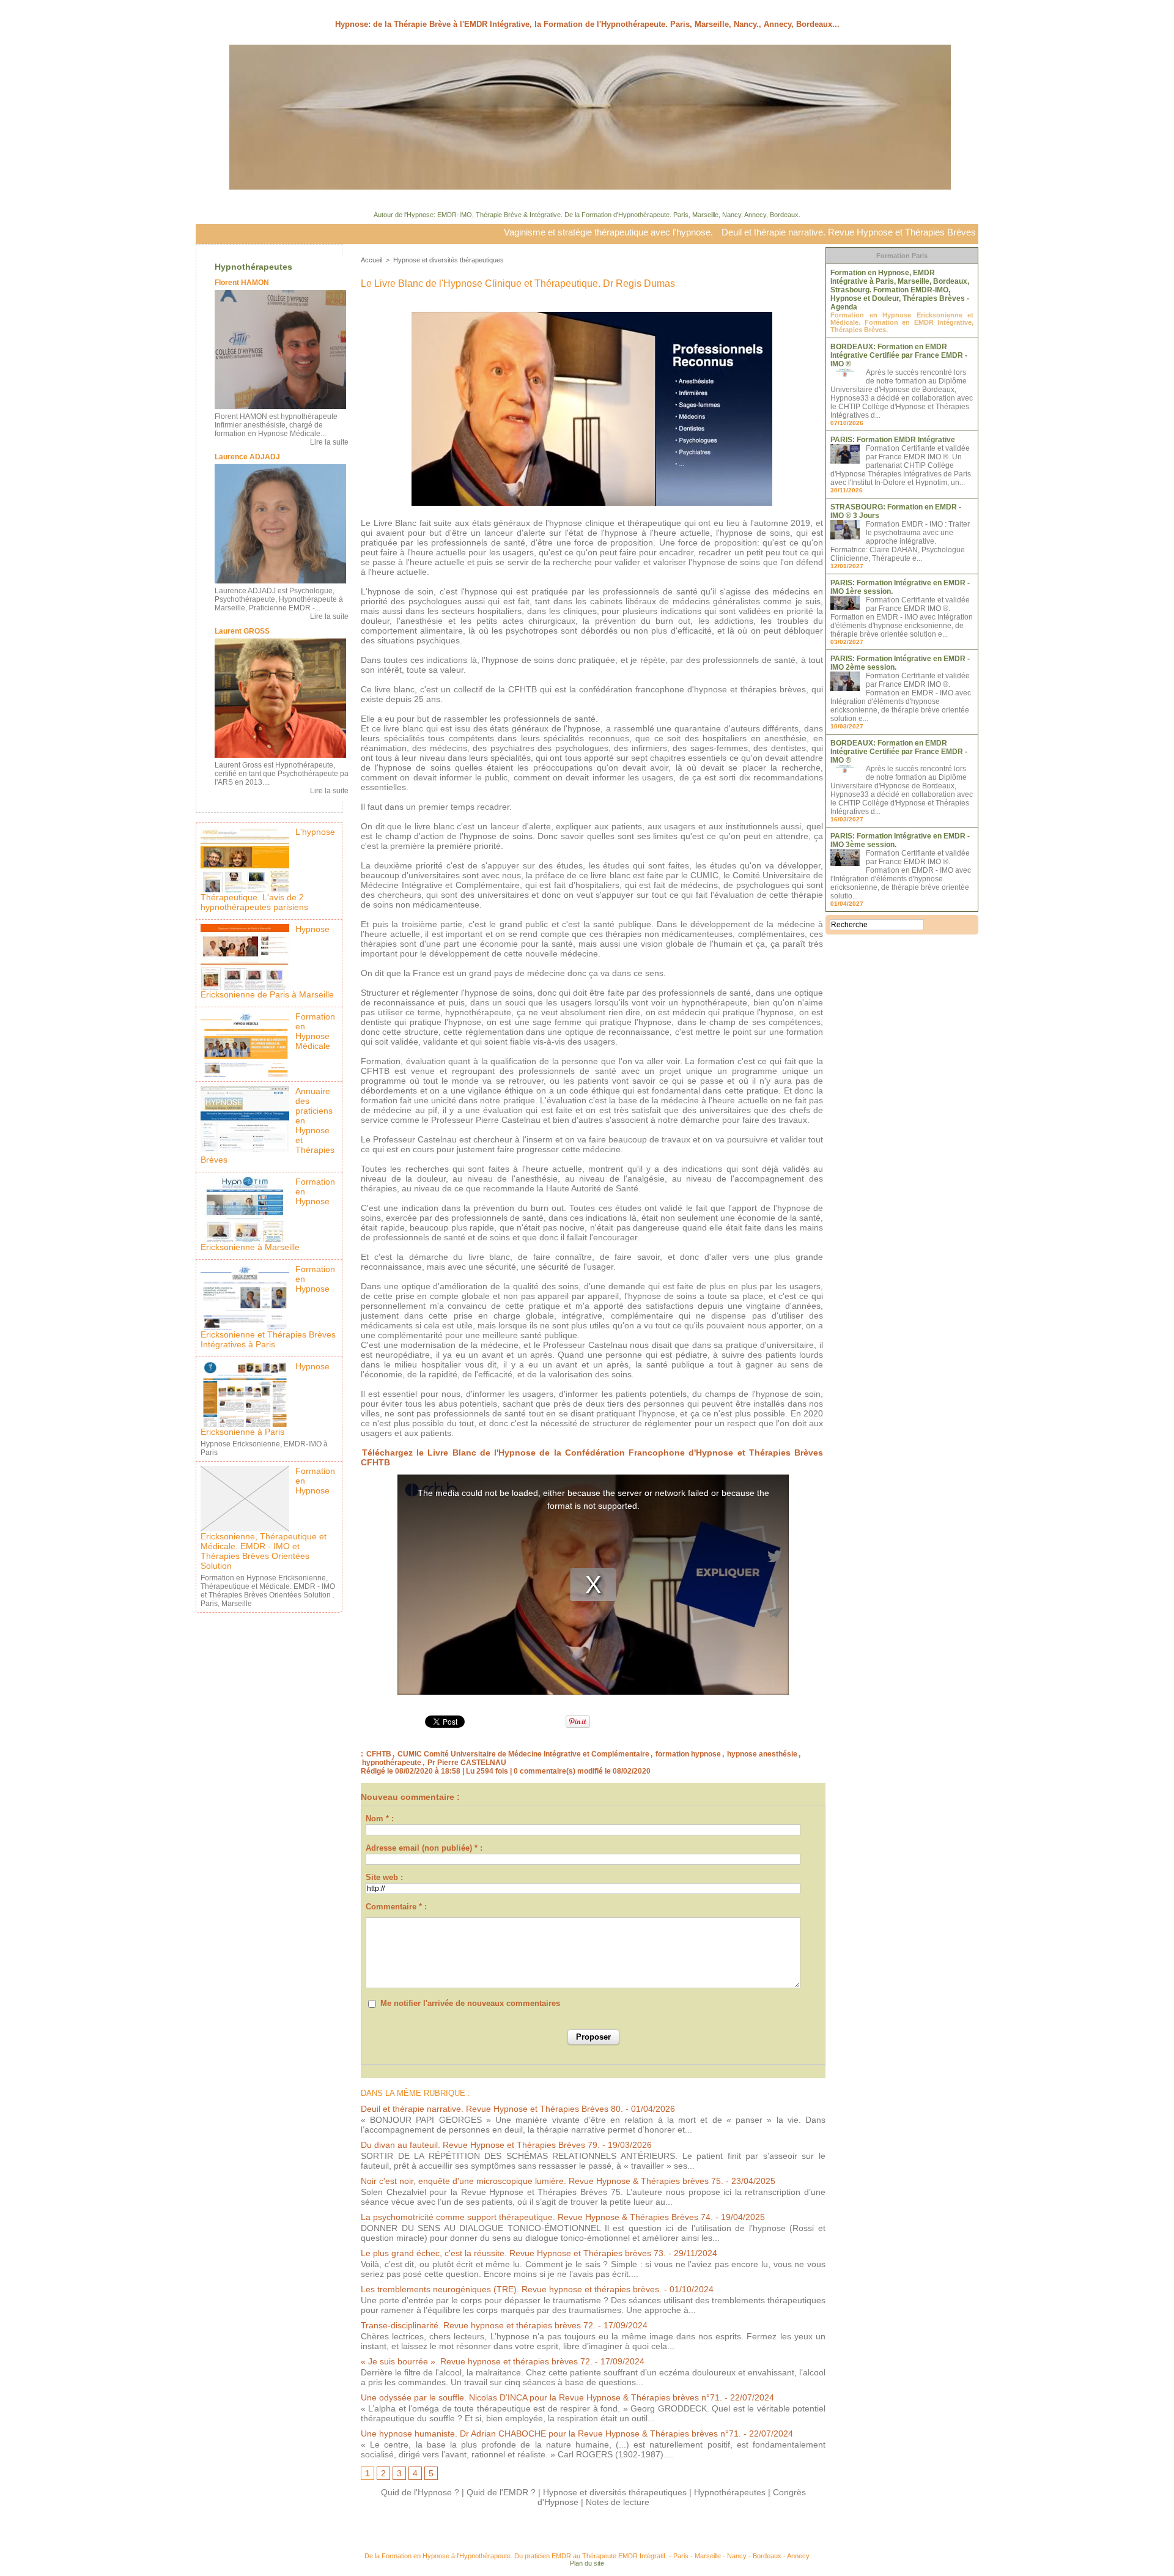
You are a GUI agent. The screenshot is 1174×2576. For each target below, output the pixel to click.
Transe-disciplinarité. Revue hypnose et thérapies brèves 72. (478, 2325)
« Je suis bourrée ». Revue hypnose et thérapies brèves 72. (477, 2361)
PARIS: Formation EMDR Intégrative (893, 440)
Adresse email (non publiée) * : (424, 1848)
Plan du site (587, 2563)
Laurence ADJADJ (247, 457)
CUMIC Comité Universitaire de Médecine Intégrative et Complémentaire (523, 1754)
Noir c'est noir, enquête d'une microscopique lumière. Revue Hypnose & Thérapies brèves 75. (542, 2181)
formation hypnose (688, 1754)
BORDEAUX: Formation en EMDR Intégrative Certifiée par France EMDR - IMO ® (899, 355)
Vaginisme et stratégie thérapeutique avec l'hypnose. (511, 232)
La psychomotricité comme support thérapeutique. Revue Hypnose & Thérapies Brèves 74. (537, 2217)
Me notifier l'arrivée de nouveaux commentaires (470, 2003)
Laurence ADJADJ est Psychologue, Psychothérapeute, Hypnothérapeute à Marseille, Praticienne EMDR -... (279, 599)
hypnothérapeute (392, 1763)
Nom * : (380, 1819)
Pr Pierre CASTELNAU (467, 1763)
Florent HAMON (242, 283)
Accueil (371, 260)
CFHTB (379, 1754)
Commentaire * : (396, 1907)
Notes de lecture (618, 2502)
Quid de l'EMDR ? (501, 2492)
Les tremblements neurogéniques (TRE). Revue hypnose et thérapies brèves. (511, 2289)
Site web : (384, 1877)
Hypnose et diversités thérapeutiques (449, 260)
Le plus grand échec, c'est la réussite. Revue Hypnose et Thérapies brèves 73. (513, 2253)
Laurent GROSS (242, 631)
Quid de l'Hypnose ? (420, 2492)
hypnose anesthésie (762, 1754)
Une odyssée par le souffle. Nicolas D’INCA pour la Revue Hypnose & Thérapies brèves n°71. (541, 2397)
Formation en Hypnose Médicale (315, 1031)
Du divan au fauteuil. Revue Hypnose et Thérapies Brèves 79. (480, 2145)
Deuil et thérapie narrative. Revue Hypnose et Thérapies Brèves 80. (759, 232)
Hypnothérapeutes (253, 267)
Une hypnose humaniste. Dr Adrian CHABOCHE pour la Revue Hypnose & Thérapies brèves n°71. (551, 2434)
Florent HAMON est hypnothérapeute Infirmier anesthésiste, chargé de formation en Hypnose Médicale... (276, 425)
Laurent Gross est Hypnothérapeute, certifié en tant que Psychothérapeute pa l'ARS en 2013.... (282, 774)
